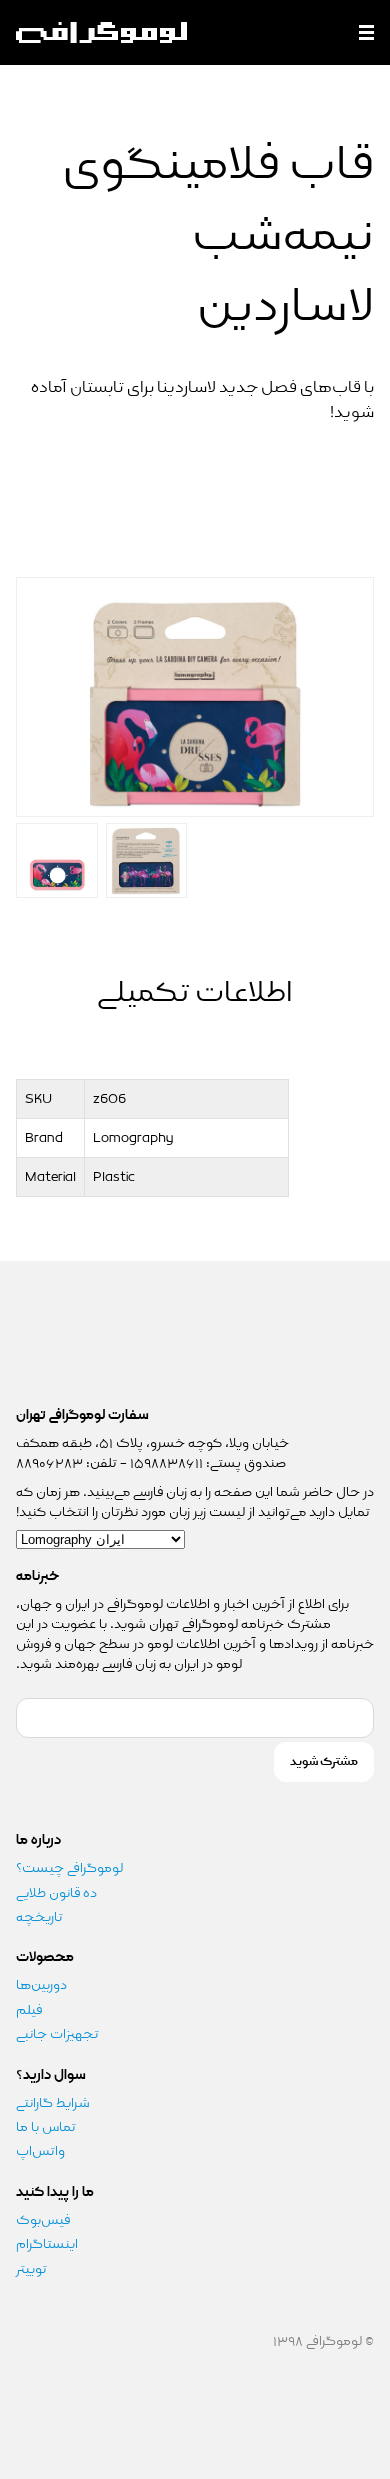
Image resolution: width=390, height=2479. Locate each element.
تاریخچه (39, 1917)
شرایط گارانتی (53, 2103)
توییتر (31, 2269)
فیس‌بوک (43, 2220)
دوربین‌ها (41, 1985)
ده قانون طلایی (56, 1893)
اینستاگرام (47, 2244)
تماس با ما (46, 2127)
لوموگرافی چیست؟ (69, 1868)
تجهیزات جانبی (57, 2034)
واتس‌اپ (42, 2151)
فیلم (29, 2010)
